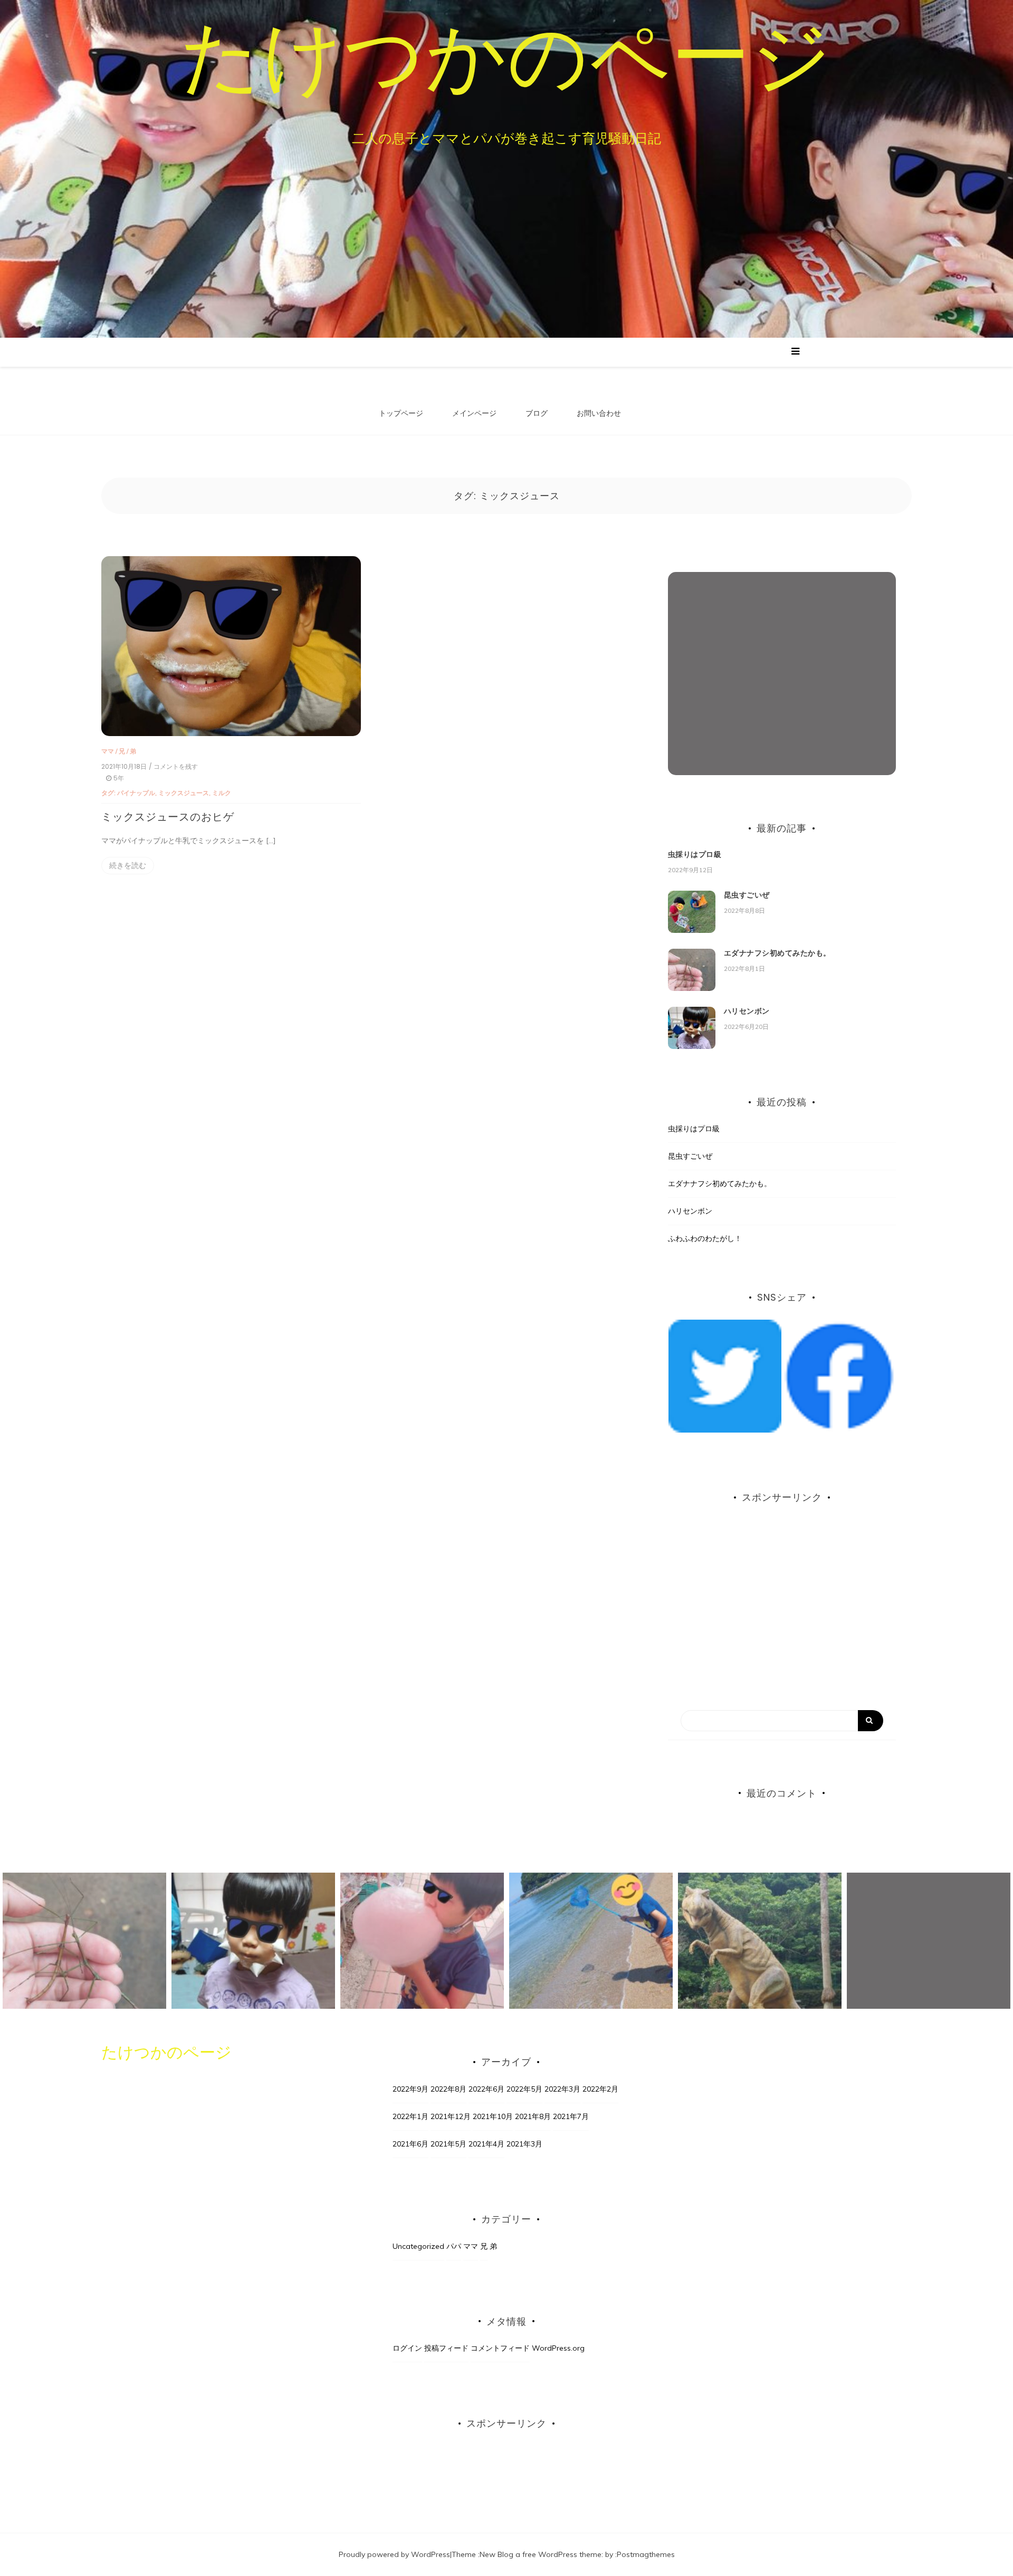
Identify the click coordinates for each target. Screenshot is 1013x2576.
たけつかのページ (506, 55)
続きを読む (128, 865)
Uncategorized (418, 2246)
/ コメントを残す (173, 767)
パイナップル (136, 793)
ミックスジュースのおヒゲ (168, 817)
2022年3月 (562, 2089)
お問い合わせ (599, 413)
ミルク (222, 793)
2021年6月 (410, 2144)
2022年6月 (486, 2089)
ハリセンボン (747, 1011)
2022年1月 (410, 2116)
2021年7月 (571, 2116)
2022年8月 (448, 2089)
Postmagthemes (646, 2554)
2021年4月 (486, 2144)
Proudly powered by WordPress (394, 2554)
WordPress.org (558, 2348)
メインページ (474, 413)
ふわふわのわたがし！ (705, 1238)
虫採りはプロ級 (695, 854)
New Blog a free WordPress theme (541, 2554)
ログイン (407, 2348)
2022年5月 (524, 2089)
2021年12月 (451, 2116)
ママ (108, 751)
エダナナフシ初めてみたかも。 (777, 953)
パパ (454, 2246)
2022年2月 (600, 2089)
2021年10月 (493, 2116)
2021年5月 (448, 2144)
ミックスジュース (184, 793)
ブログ (537, 413)
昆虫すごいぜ (747, 895)
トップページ (401, 413)
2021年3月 (524, 2144)
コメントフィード (500, 2348)
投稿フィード (446, 2348)
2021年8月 (533, 2116)
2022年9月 (410, 2089)
